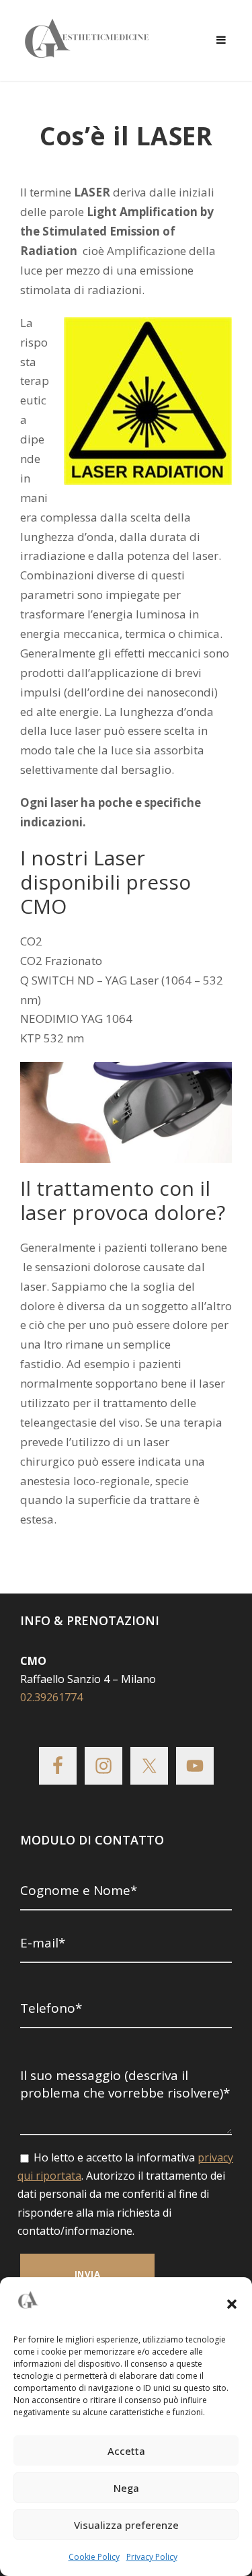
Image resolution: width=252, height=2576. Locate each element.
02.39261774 (51, 1697)
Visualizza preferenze (126, 2525)
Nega (126, 2488)
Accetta (126, 2451)
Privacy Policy (152, 2557)
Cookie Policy (94, 2557)
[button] (232, 2304)
